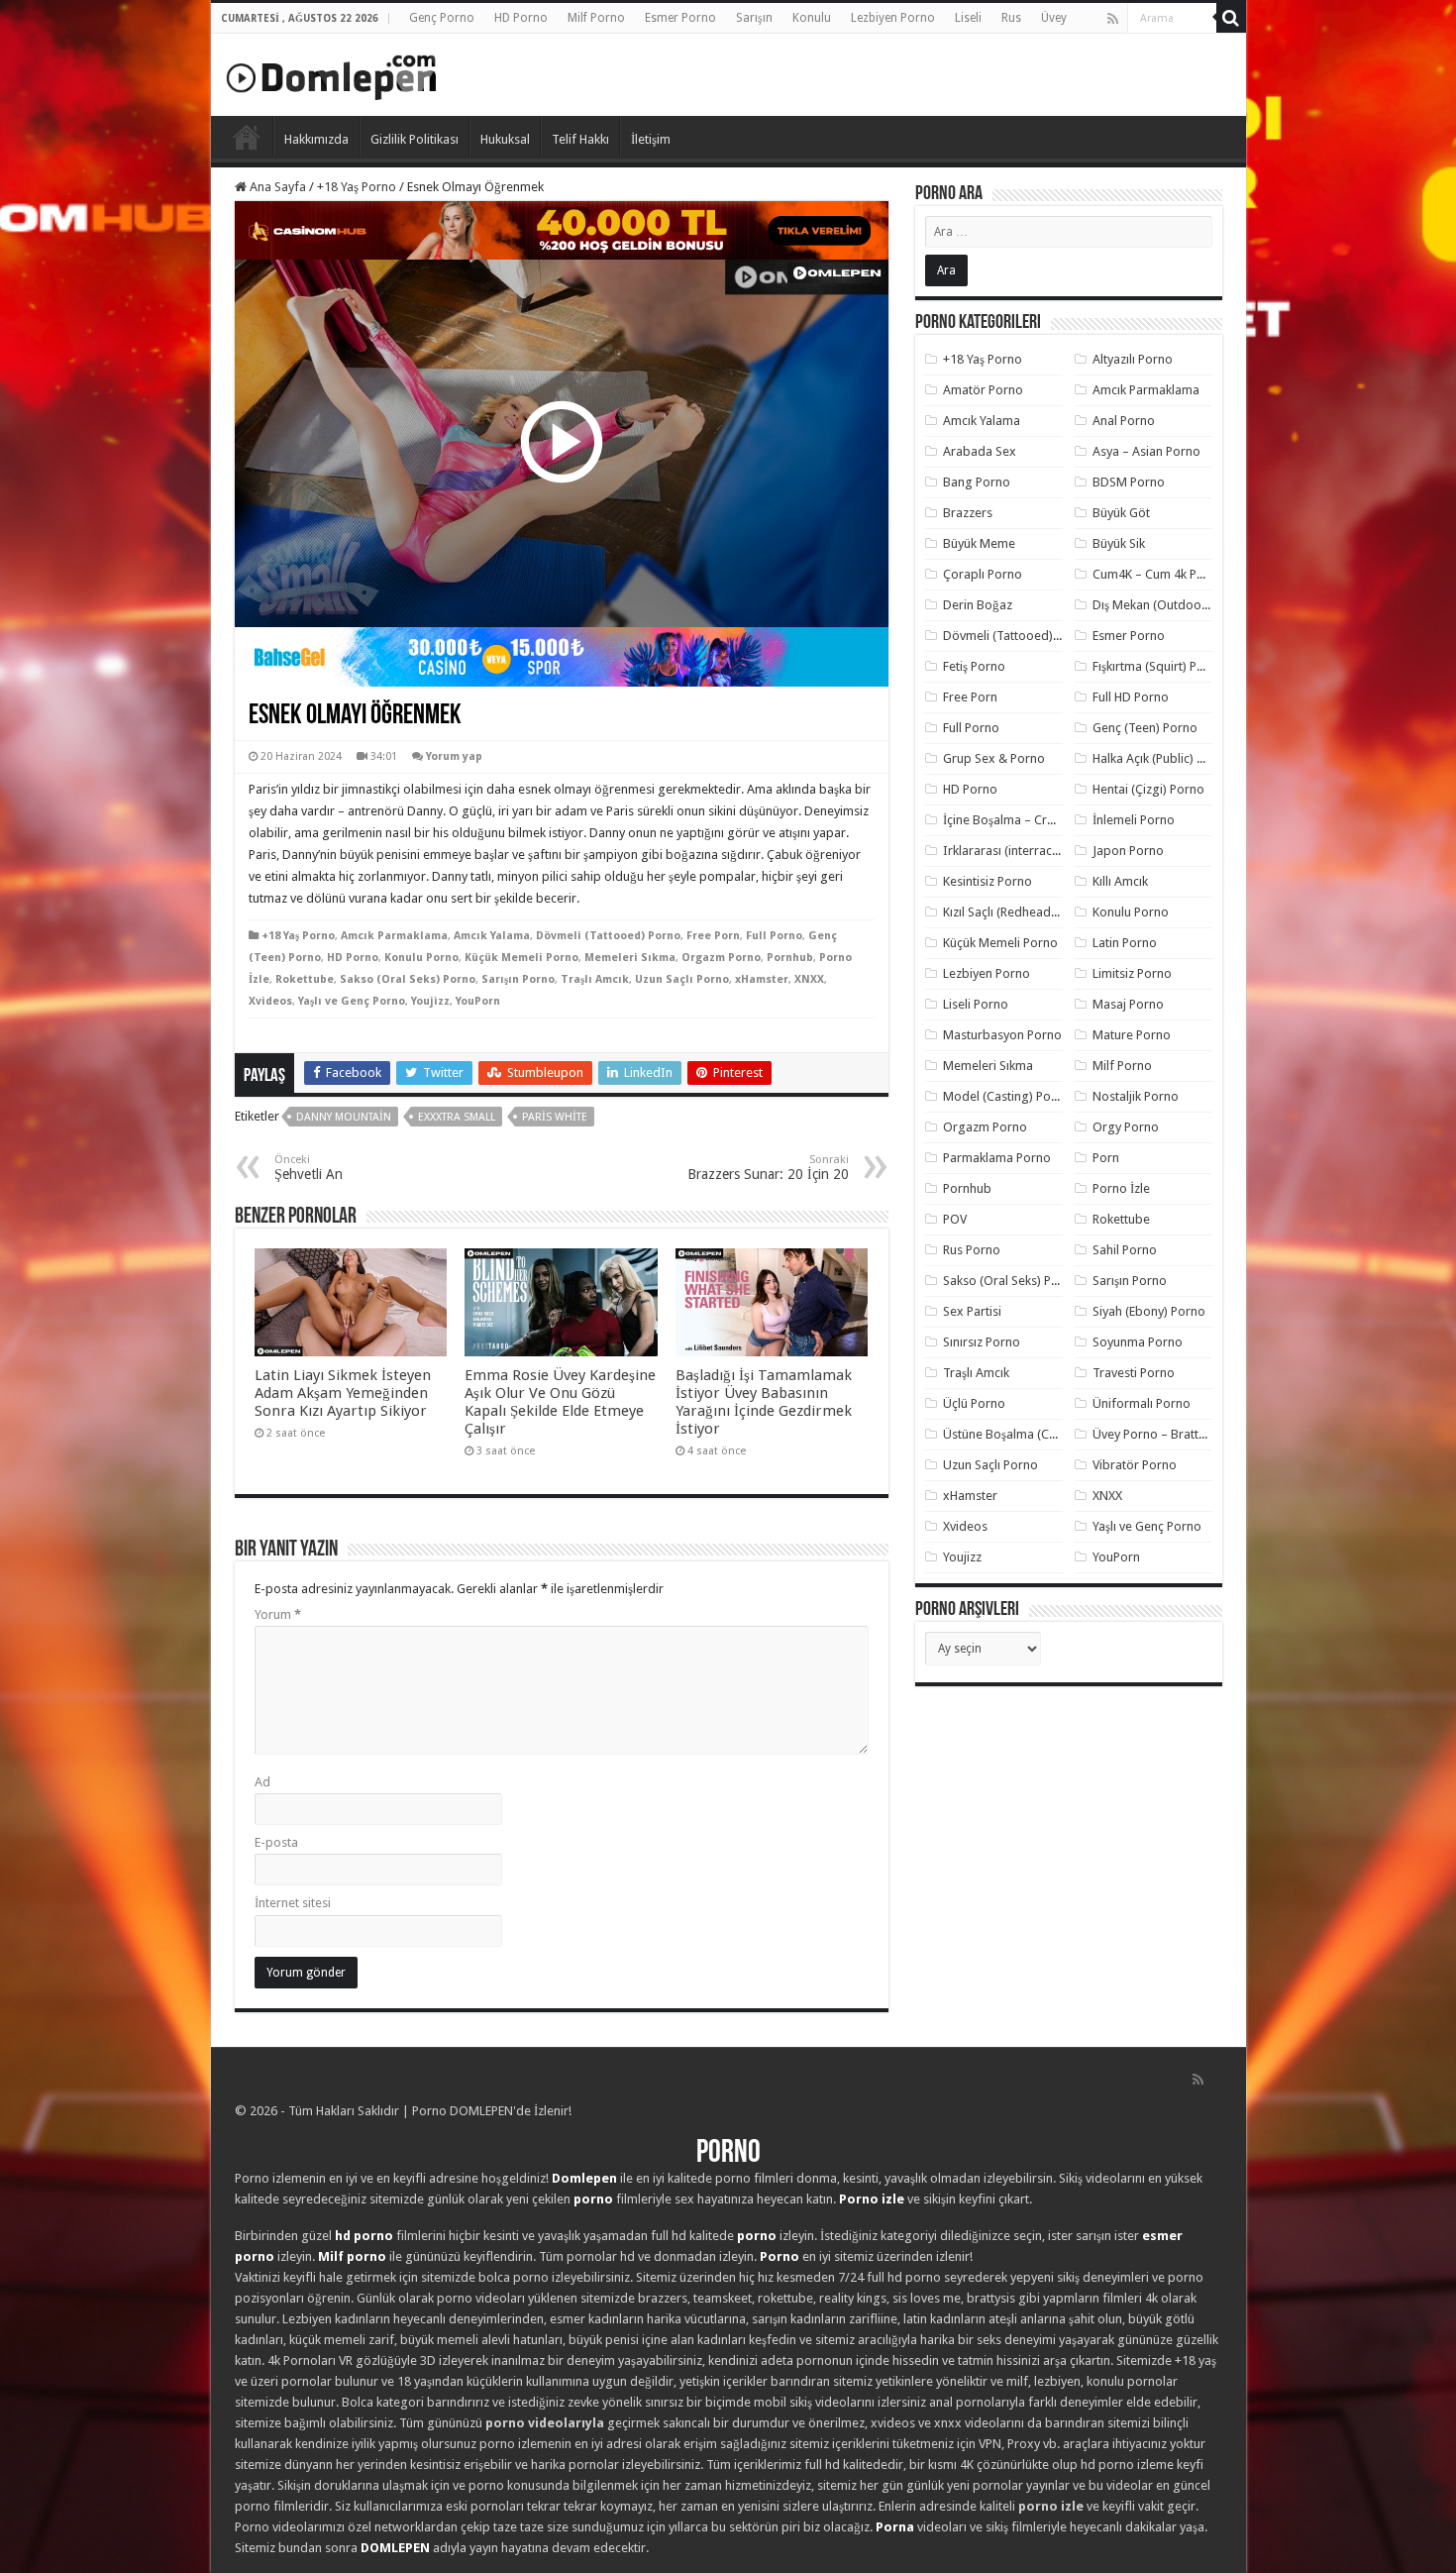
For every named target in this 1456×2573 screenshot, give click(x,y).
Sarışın (754, 18)
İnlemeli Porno (1134, 820)
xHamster (762, 979)
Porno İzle (1121, 1188)
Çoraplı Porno (983, 574)
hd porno (364, 2236)
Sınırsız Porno (982, 1342)
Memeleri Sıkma (630, 958)
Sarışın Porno (518, 979)
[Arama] (1231, 18)
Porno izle (872, 2199)
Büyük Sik (1119, 543)
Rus (1011, 18)
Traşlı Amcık (595, 979)
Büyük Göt (1121, 513)
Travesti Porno (1134, 1373)
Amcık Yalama (492, 936)
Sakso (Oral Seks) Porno (408, 979)
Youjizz (430, 1001)
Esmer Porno (680, 18)
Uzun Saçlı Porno (682, 979)
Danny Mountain (344, 1117)
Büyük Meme (979, 543)
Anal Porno (1124, 421)
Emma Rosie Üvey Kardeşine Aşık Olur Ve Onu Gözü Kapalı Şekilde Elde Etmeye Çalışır (560, 1402)
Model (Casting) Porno (1007, 1096)
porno (593, 2199)
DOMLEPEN (395, 2548)
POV (955, 1219)
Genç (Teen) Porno (1145, 728)
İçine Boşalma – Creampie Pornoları (1044, 820)
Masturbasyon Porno (1002, 1035)
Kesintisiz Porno (988, 881)
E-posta (276, 1842)
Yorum (278, 1614)
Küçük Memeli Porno (521, 958)
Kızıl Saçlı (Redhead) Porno (1018, 912)
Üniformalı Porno (1142, 1403)
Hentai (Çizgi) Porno (1148, 789)
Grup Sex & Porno (994, 758)
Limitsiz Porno (1132, 973)
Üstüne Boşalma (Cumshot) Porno (1038, 1434)
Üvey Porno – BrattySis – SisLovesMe (1196, 1434)
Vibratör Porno (1135, 1465)
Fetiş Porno (974, 666)
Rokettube (305, 979)
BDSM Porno (1129, 482)
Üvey (1054, 18)
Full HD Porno (1131, 697)
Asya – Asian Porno (1146, 451)
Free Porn (713, 936)
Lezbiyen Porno (893, 18)
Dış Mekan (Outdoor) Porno (1170, 605)
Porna (895, 2527)
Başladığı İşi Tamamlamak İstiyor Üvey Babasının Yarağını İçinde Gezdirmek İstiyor (764, 1402)
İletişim (651, 139)
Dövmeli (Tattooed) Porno (608, 936)
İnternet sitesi (293, 1903)
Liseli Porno (976, 1004)
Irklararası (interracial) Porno (1025, 851)
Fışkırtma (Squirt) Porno (1158, 666)
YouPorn (478, 1001)
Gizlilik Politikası (415, 139)
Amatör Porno (983, 390)
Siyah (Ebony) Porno (1149, 1311)
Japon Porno (1128, 851)
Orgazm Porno (721, 958)
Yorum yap (454, 756)
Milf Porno (596, 18)
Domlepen (584, 2178)
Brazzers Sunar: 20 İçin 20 (768, 1168)
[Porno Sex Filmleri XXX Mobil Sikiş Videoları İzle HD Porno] (332, 73)
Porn (1106, 1158)
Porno (247, 137)
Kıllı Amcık (1120, 881)
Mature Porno (1132, 1035)
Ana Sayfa (276, 187)
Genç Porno (442, 18)
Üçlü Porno (974, 1403)
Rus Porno (972, 1250)
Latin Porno (1125, 943)
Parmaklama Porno (997, 1158)
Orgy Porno (1126, 1127)
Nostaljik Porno (1136, 1096)
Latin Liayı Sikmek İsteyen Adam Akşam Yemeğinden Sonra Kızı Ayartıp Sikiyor (343, 1393)
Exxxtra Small (457, 1117)
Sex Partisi (972, 1311)
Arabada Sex (980, 451)
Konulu (812, 18)
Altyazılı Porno (1133, 359)
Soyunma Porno (1138, 1342)
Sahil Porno (1125, 1250)
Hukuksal (505, 139)
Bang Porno (977, 482)
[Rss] (1113, 19)
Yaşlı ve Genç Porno (352, 1001)
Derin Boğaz (978, 605)
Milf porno (352, 2256)
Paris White (555, 1117)
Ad (262, 1782)
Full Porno (774, 936)
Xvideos (270, 1001)
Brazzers (968, 513)
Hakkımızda (316, 139)
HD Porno (521, 18)
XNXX (809, 979)
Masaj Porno (1128, 1004)
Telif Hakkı (580, 139)
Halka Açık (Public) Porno (1162, 758)
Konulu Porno (421, 958)
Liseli (968, 18)
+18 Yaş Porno (357, 187)
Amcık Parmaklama (394, 936)
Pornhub (790, 958)
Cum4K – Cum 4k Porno (1158, 574)
